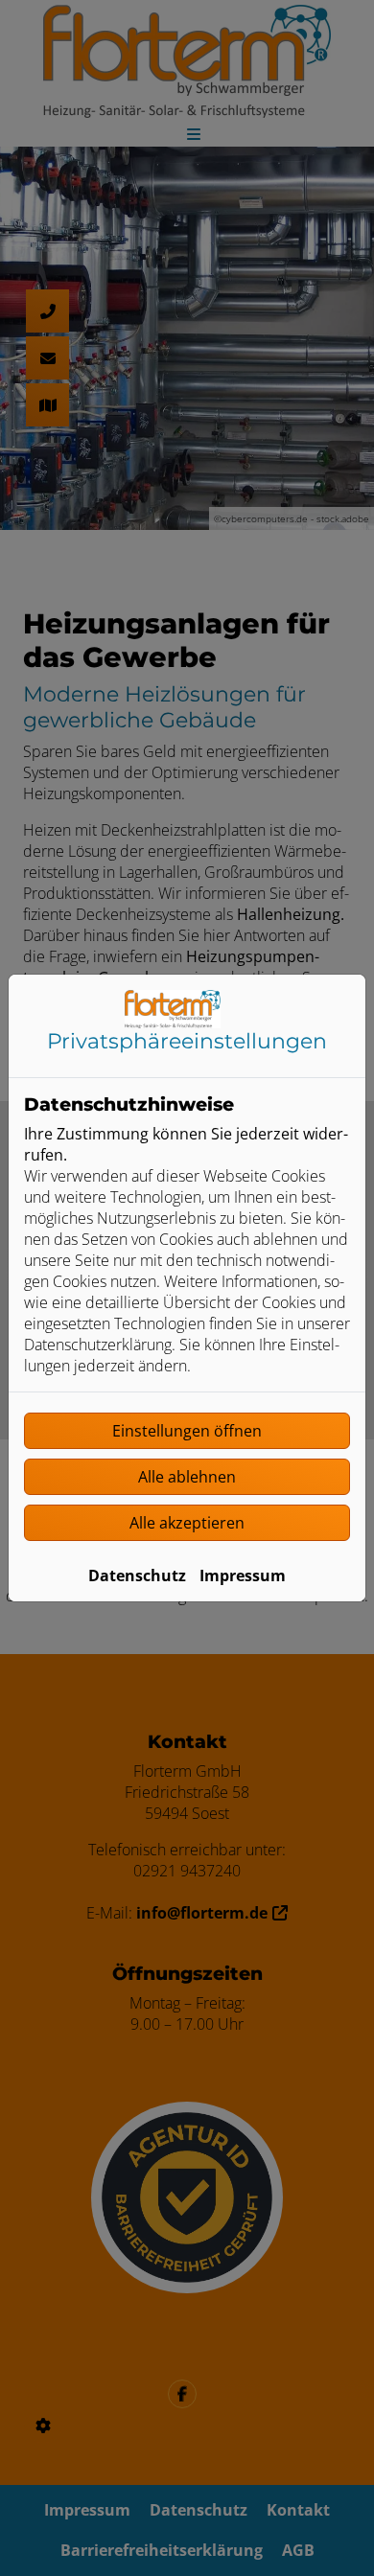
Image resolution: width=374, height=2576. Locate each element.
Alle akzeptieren (187, 1523)
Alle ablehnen (187, 1477)
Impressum (243, 1575)
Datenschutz (137, 1575)
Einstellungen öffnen (187, 1431)
